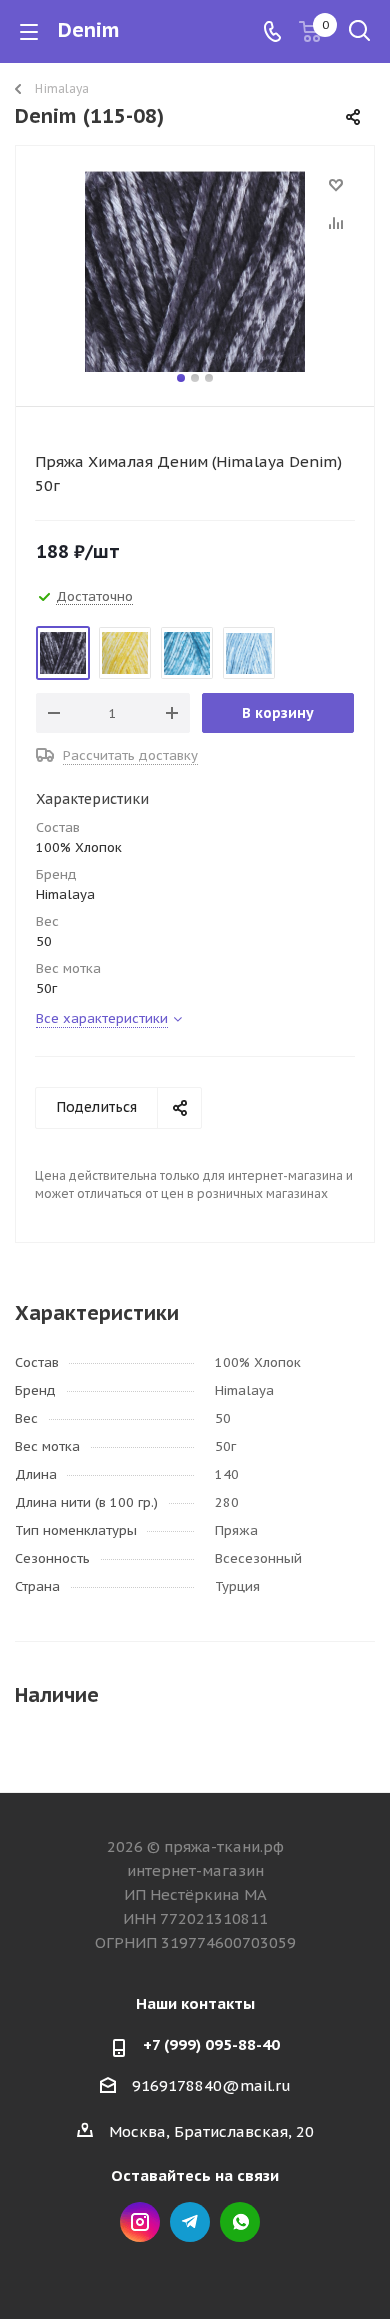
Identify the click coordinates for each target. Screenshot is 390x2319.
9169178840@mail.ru (211, 2085)
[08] (195, 271)
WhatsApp (240, 2222)
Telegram (190, 2222)
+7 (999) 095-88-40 (211, 2044)
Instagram (140, 2222)
